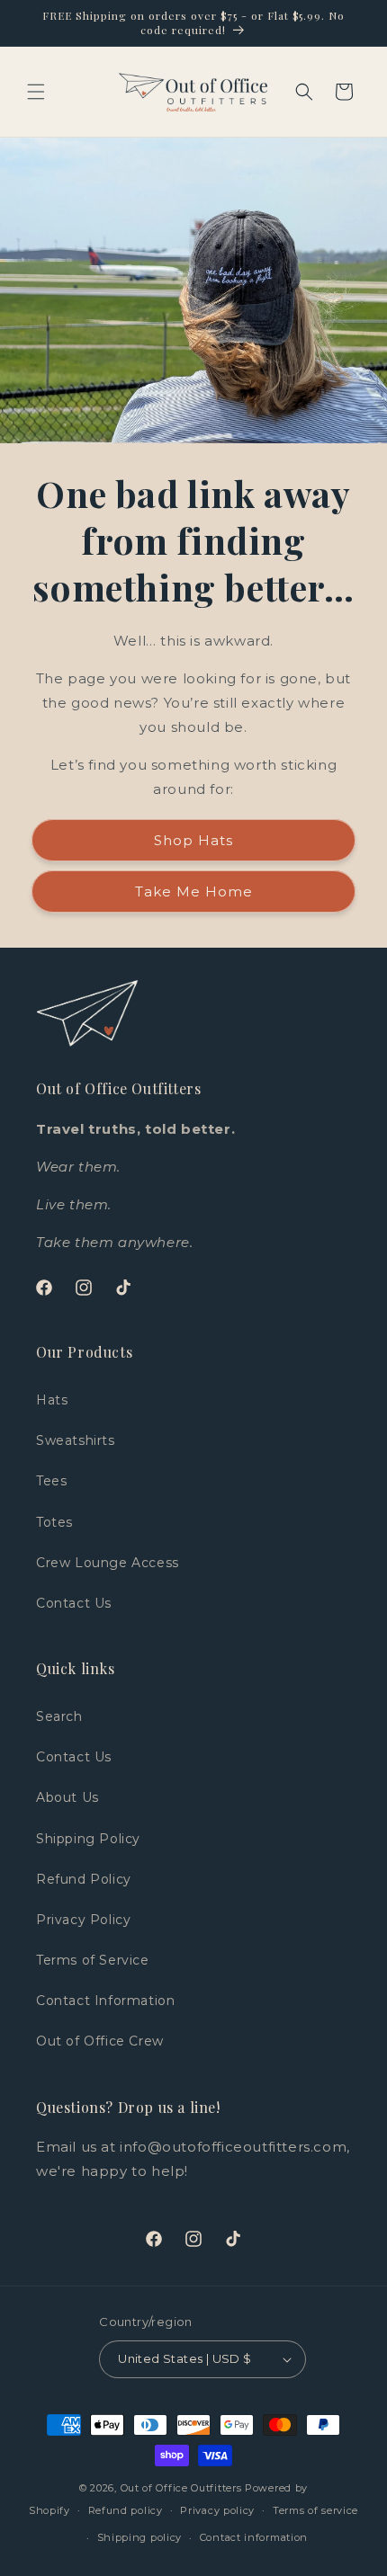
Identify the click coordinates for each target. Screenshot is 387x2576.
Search (59, 1716)
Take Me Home (194, 891)
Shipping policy (140, 2537)
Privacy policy (217, 2510)
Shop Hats (193, 840)
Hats (52, 1400)
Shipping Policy (88, 1839)
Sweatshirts (76, 1440)
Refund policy (126, 2510)
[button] (36, 92)
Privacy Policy (83, 1920)
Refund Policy (84, 1879)
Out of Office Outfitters (181, 2488)
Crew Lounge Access (108, 1563)
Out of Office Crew (100, 2041)
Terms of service (315, 2510)
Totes (54, 1522)
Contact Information (105, 2001)
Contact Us (74, 1603)
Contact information (254, 2537)
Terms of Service (93, 1960)
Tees (51, 1481)
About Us (67, 1797)
